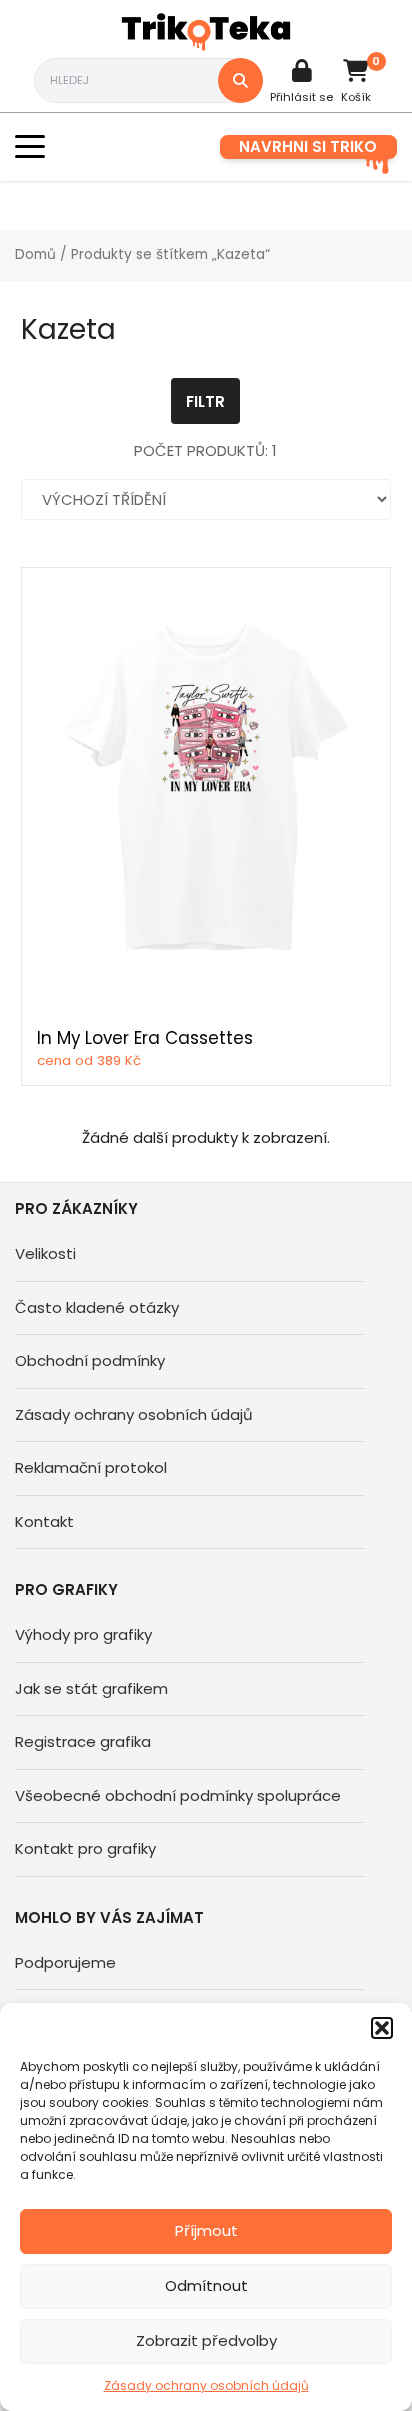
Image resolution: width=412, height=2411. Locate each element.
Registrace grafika (83, 1741)
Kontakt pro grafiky (85, 1848)
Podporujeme (65, 1962)
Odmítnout (206, 2285)
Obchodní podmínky (90, 1360)
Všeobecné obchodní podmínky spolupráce (178, 1795)
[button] (382, 2028)
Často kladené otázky (97, 1307)
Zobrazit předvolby (206, 2340)
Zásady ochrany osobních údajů (206, 2385)
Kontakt (44, 1521)
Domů (35, 254)
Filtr (205, 401)
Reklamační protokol (91, 1467)
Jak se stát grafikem (91, 1688)
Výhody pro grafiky (83, 1634)
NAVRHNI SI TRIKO (308, 146)
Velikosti (45, 1253)
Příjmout (206, 2230)
